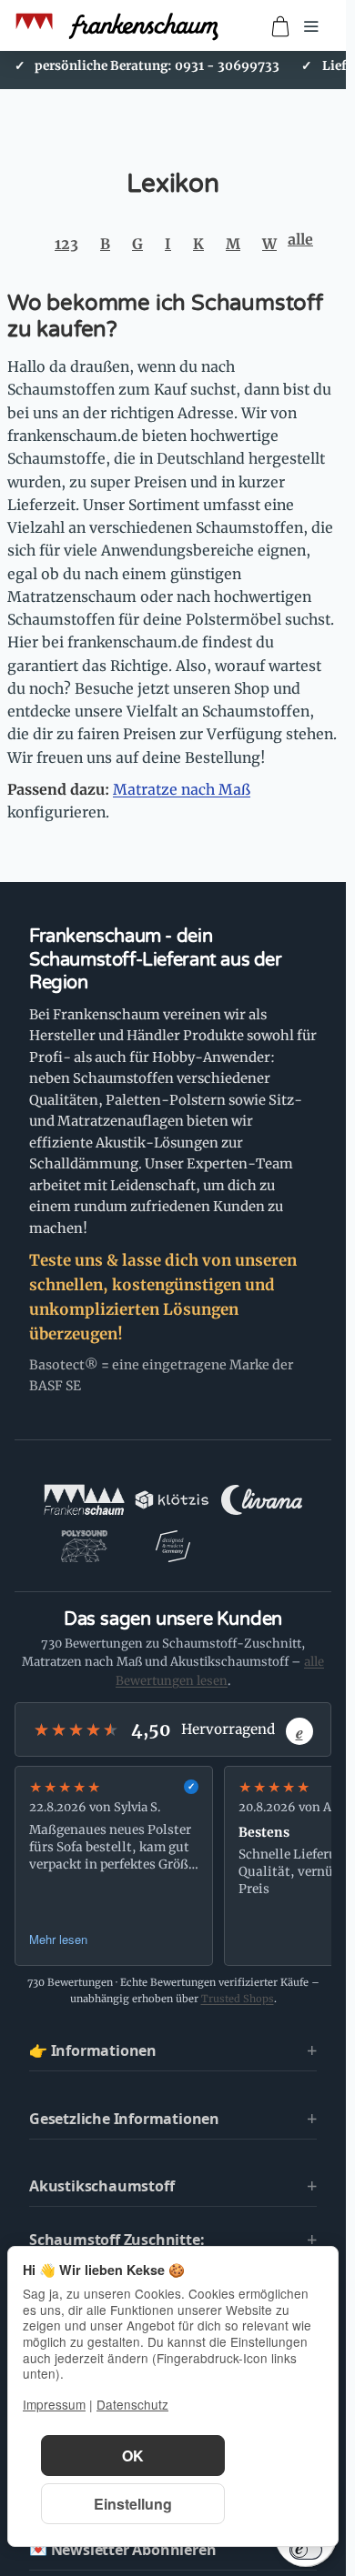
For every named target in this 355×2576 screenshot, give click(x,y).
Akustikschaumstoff (101, 2186)
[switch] (306, 2550)
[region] (173, 1866)
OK (133, 2456)
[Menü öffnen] (311, 26)
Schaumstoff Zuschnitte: (117, 2240)
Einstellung (133, 2504)
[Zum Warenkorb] (280, 26)
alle (300, 239)
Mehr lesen (58, 1939)
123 (66, 244)
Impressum (54, 2404)
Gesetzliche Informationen (124, 2119)
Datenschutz (132, 2404)
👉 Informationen (93, 2050)
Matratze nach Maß (182, 789)
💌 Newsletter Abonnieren (122, 2550)
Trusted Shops (238, 1999)
